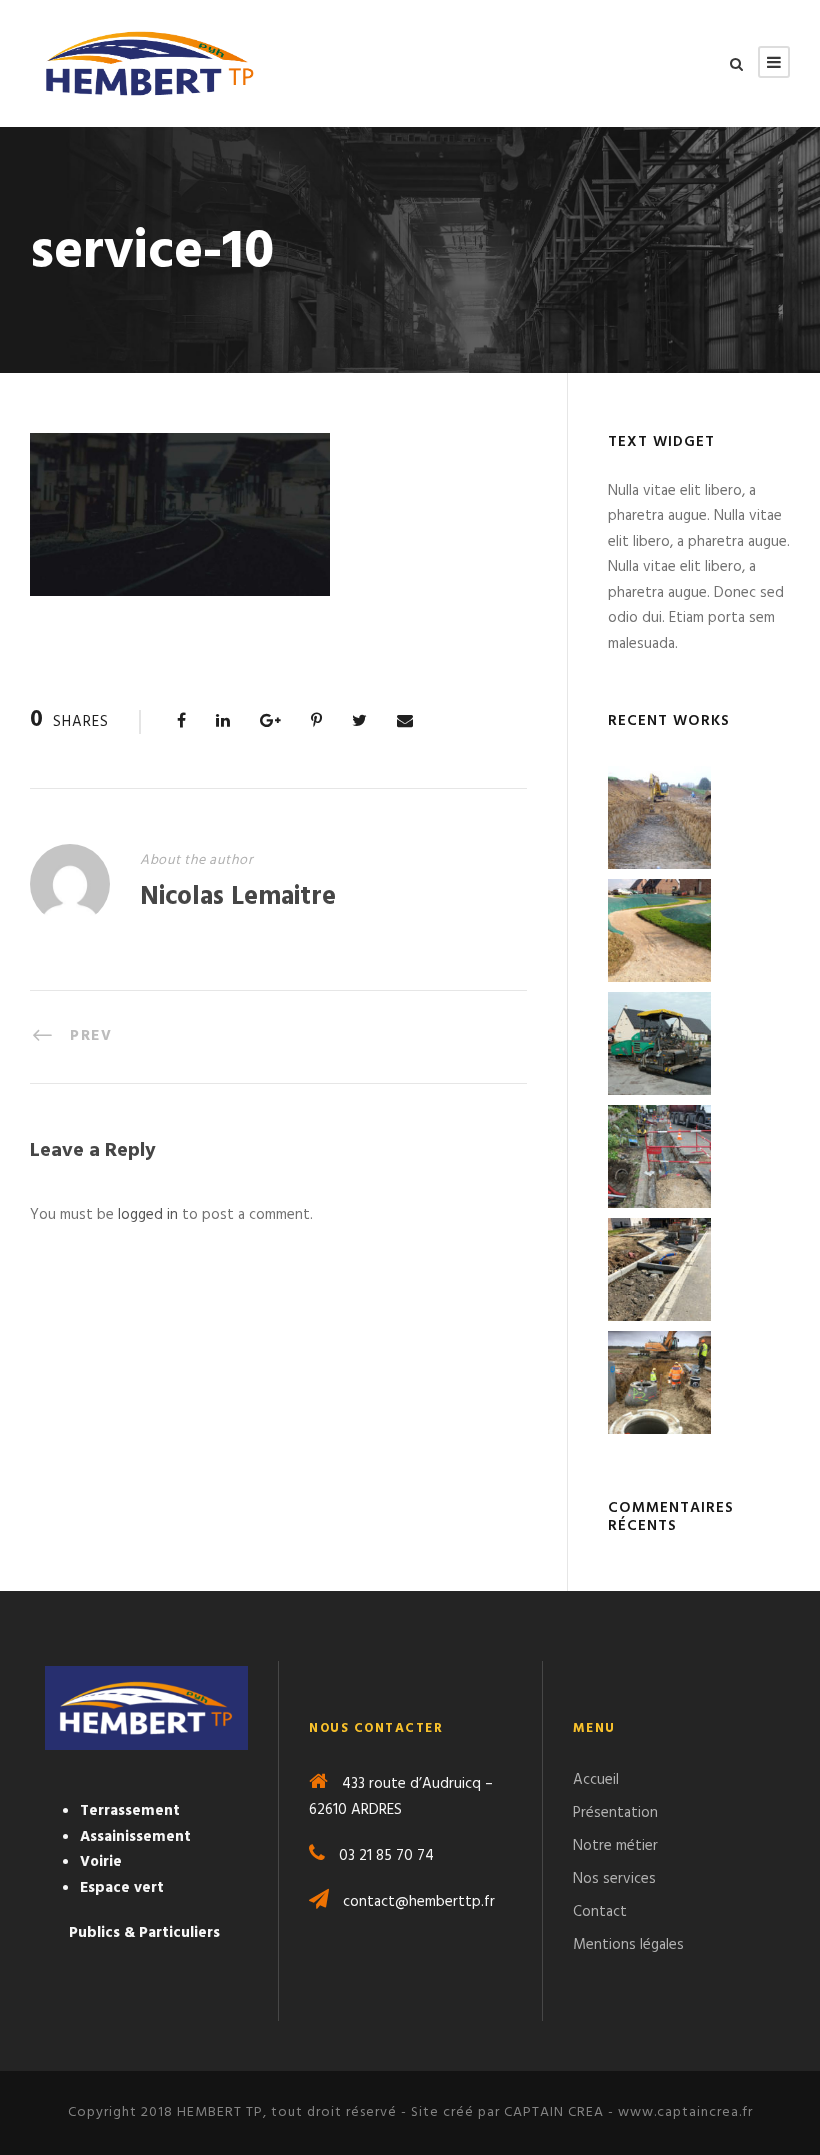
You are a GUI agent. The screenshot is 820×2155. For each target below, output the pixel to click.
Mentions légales (628, 1945)
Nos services (614, 1879)
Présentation (615, 1813)
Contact (600, 1912)
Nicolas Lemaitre (238, 897)
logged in (148, 1215)
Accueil (596, 1780)
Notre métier (615, 1846)
